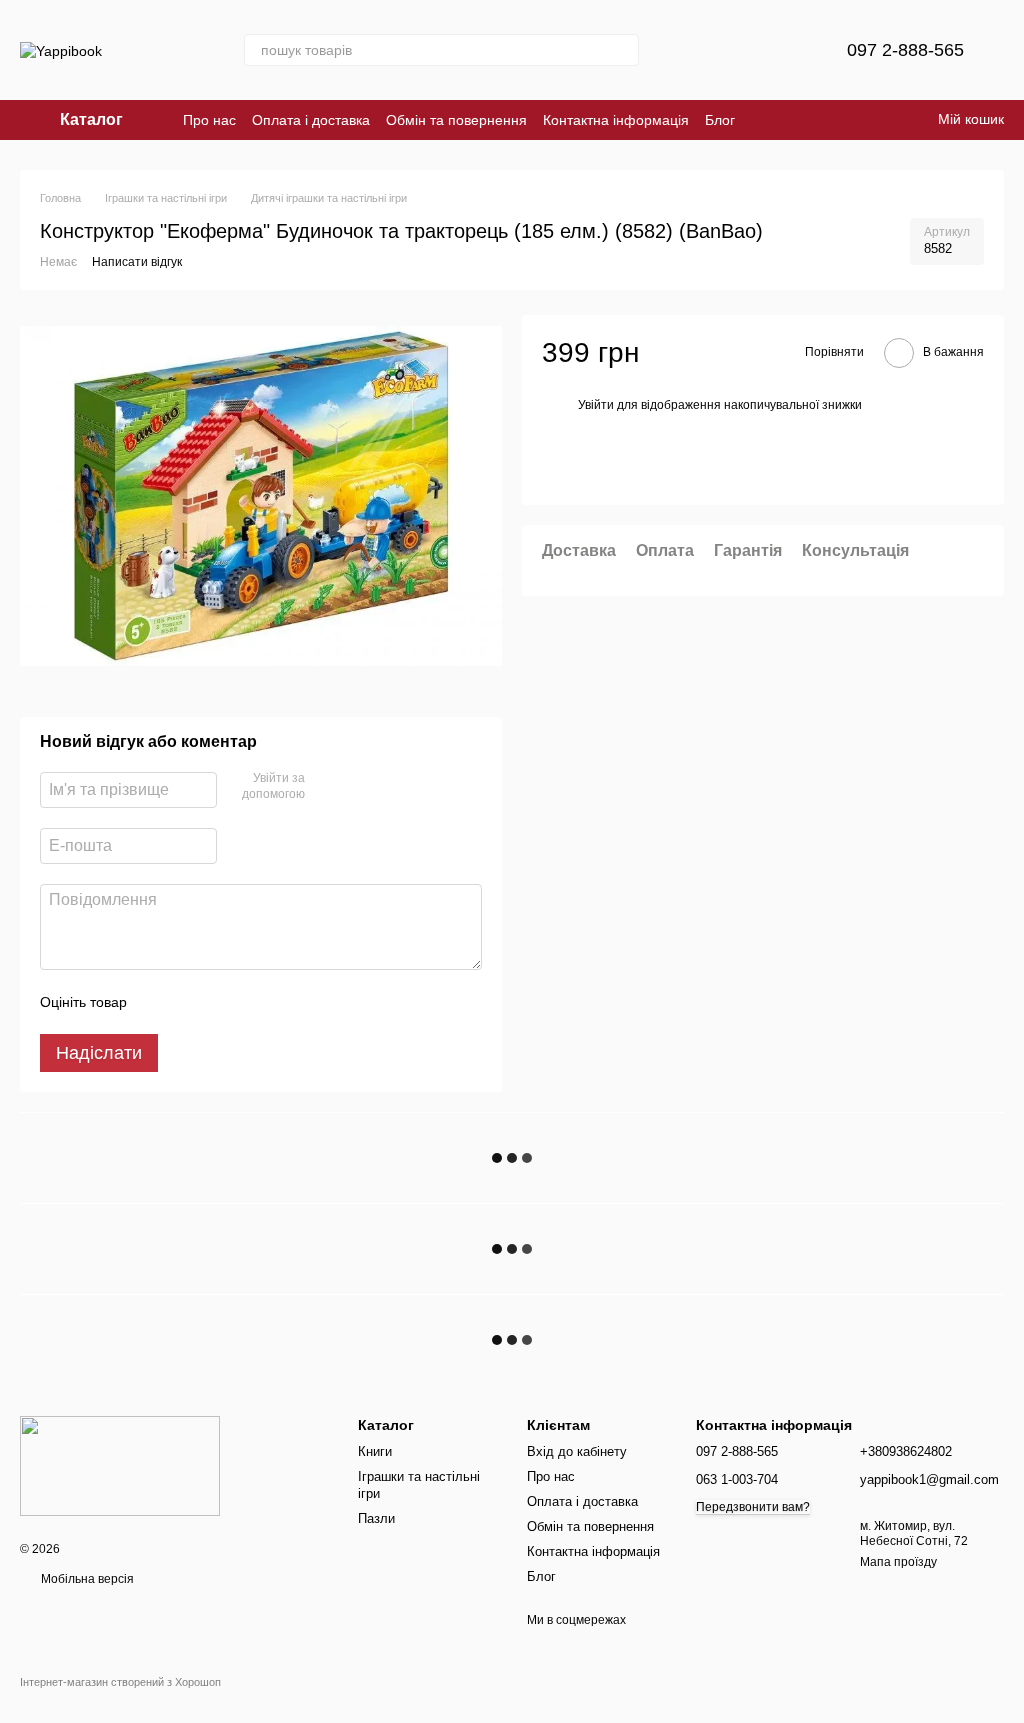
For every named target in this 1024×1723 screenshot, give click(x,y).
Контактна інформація (616, 120)
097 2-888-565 (905, 50)
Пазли (376, 1518)
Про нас (209, 120)
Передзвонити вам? (753, 1507)
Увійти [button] (596, 405)
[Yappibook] (120, 1465)
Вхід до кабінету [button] (577, 1451)
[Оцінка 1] (160, 1002)
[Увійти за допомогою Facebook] (327, 788)
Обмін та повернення (456, 120)
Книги (375, 1451)
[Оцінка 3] (224, 1002)
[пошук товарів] (623, 50)
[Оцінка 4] (256, 1002)
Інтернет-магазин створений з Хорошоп (120, 1682)
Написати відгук (137, 262)
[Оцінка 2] (192, 1002)
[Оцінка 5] (288, 1002)
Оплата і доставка (311, 120)
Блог (720, 120)
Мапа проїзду (898, 1562)
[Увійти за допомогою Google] (359, 788)
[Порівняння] (731, 50)
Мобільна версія (86, 1579)
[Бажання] (783, 50)
